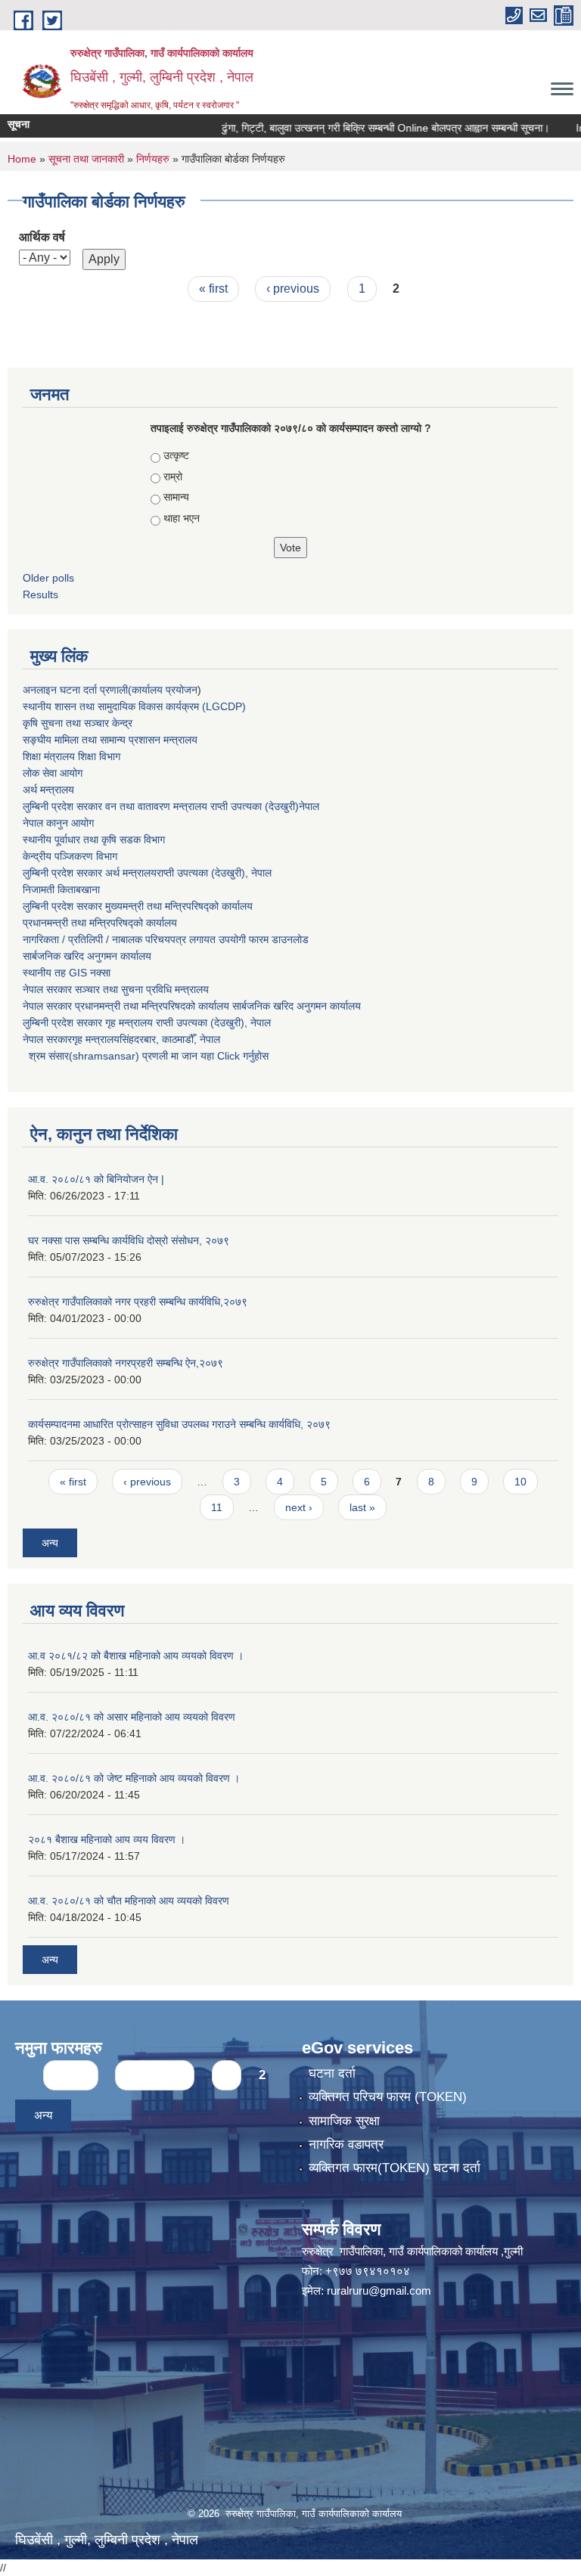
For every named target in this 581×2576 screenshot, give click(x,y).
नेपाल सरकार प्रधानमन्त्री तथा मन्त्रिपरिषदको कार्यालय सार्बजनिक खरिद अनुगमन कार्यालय (192, 1006)
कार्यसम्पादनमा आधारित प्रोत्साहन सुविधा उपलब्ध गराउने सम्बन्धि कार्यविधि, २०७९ (179, 1424)
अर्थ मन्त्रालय (48, 790)
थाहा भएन (182, 518)
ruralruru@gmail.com (379, 2290)
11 (217, 1507)
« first (213, 289)
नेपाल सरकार (47, 989)
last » (362, 1507)
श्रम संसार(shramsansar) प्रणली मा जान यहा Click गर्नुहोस (146, 1056)
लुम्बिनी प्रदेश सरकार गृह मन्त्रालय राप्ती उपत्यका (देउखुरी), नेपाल (147, 1023)
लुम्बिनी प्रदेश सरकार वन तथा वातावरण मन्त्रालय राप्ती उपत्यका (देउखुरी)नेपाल (171, 806)
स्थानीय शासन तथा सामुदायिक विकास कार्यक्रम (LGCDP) (134, 706)
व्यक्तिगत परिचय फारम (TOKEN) (388, 2097)
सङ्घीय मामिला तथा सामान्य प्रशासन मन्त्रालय (110, 740)
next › (299, 1507)
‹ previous (293, 289)
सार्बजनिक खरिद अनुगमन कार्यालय (87, 956)
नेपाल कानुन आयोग (58, 823)
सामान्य (176, 497)
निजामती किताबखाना (61, 889)
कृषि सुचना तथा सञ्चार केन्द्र (78, 723)
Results (40, 594)
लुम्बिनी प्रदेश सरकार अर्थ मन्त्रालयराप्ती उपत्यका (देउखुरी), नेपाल (147, 873)
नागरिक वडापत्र (346, 2145)
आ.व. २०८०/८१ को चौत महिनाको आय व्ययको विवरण (129, 1901)
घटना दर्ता (332, 2073)
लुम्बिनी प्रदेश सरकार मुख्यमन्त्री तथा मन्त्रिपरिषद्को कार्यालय (138, 906)
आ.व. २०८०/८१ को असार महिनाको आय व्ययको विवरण (132, 1717)
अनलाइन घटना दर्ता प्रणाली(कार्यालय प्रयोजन (110, 690)
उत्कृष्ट (176, 455)
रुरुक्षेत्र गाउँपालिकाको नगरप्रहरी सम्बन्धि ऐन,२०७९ (126, 1363)
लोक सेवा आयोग (53, 773)
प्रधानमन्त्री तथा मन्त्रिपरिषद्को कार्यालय (100, 923)
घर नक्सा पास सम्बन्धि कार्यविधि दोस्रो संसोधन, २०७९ (129, 1240)
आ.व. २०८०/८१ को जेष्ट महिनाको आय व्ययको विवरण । (134, 1778)
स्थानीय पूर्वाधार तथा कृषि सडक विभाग (94, 840)
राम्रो (173, 476)
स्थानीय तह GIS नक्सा (67, 973)
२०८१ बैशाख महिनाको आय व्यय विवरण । (107, 1839)
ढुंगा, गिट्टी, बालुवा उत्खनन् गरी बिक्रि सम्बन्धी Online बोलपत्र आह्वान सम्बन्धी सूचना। (359, 128)
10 (520, 1482)
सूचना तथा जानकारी (86, 159)
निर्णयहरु (153, 159)
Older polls (48, 578)
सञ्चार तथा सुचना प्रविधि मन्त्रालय (140, 989)
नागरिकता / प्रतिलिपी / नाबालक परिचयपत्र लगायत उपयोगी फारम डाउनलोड (166, 939)
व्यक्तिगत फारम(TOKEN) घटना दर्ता (395, 2168)
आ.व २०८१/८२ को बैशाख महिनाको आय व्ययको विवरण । (136, 1656)
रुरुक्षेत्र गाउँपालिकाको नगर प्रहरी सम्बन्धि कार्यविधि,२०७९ (138, 1302)
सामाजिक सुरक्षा (344, 2121)
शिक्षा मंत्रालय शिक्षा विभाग (71, 756)
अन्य (50, 1543)
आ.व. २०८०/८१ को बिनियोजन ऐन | (96, 1179)
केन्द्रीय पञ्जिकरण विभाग (70, 856)
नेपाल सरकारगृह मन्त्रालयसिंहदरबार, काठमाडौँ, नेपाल (121, 1039)
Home (22, 159)
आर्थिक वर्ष (42, 237)
